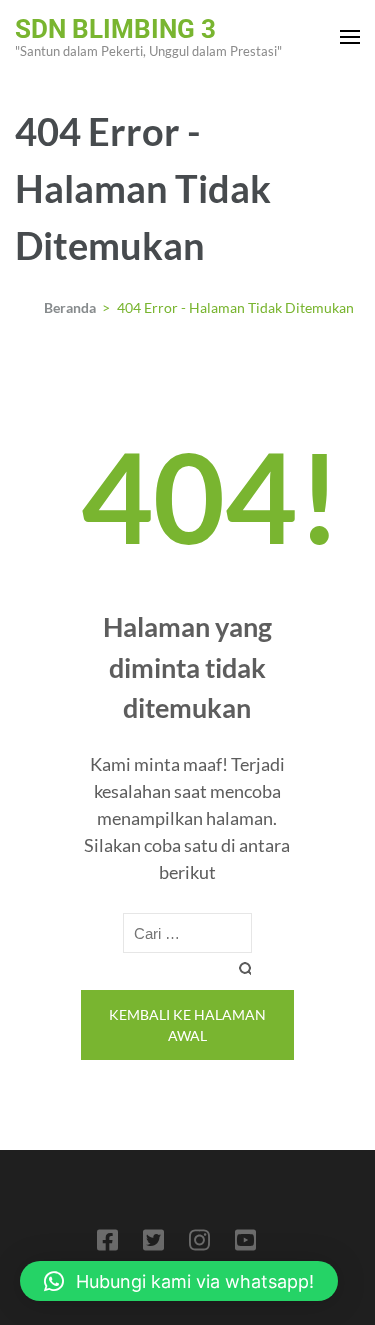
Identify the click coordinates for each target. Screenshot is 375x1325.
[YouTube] (245, 1243)
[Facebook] (107, 1243)
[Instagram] (199, 1243)
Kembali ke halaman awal (187, 1025)
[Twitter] (153, 1243)
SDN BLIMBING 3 (115, 29)
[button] (179, 1281)
